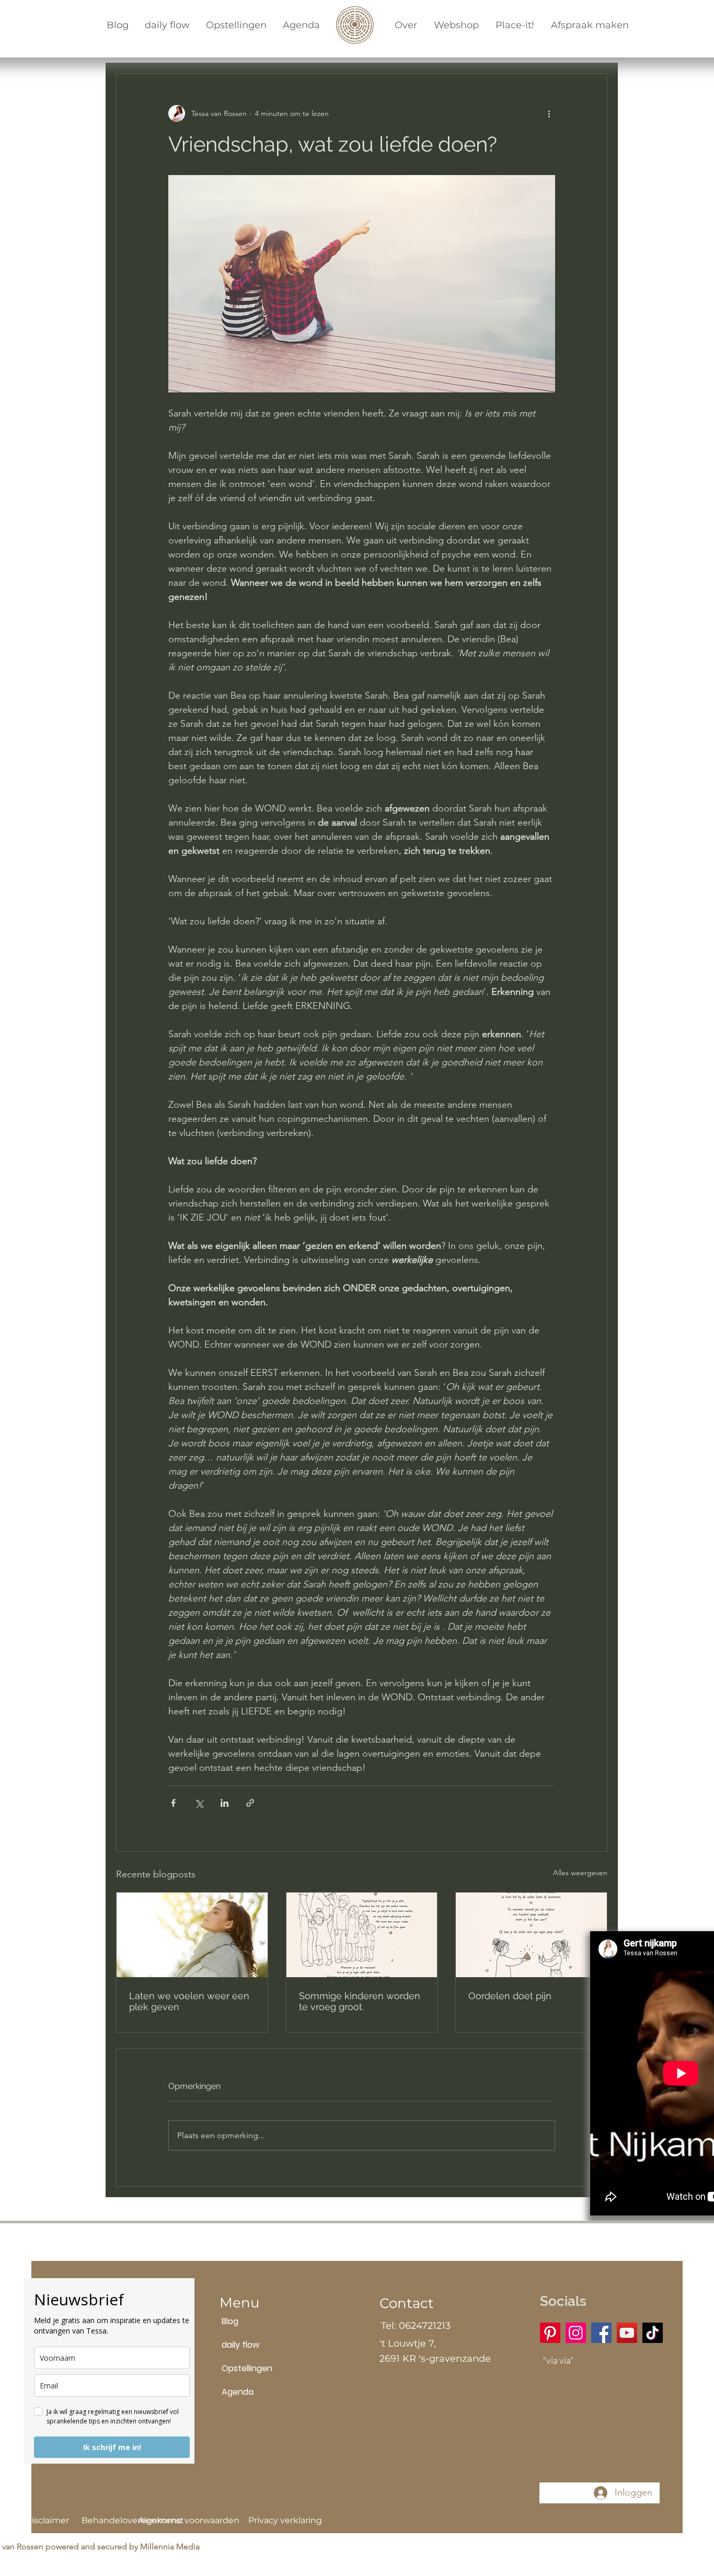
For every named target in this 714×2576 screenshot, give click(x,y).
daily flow (240, 2345)
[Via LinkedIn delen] (224, 1803)
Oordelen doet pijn (510, 1996)
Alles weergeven (580, 1873)
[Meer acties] (549, 113)
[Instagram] (576, 2333)
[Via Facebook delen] (173, 1803)
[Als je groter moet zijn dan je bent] (362, 1935)
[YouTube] (627, 2333)
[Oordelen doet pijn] (531, 1935)
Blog (230, 2321)
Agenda (238, 2392)
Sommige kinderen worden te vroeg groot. (360, 2001)
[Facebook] (601, 2333)
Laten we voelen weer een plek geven (189, 2001)
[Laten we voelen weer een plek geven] (192, 1935)
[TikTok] (653, 2333)
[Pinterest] (550, 2333)
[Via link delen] (250, 1803)
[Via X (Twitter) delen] (199, 1803)
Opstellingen (247, 2368)
